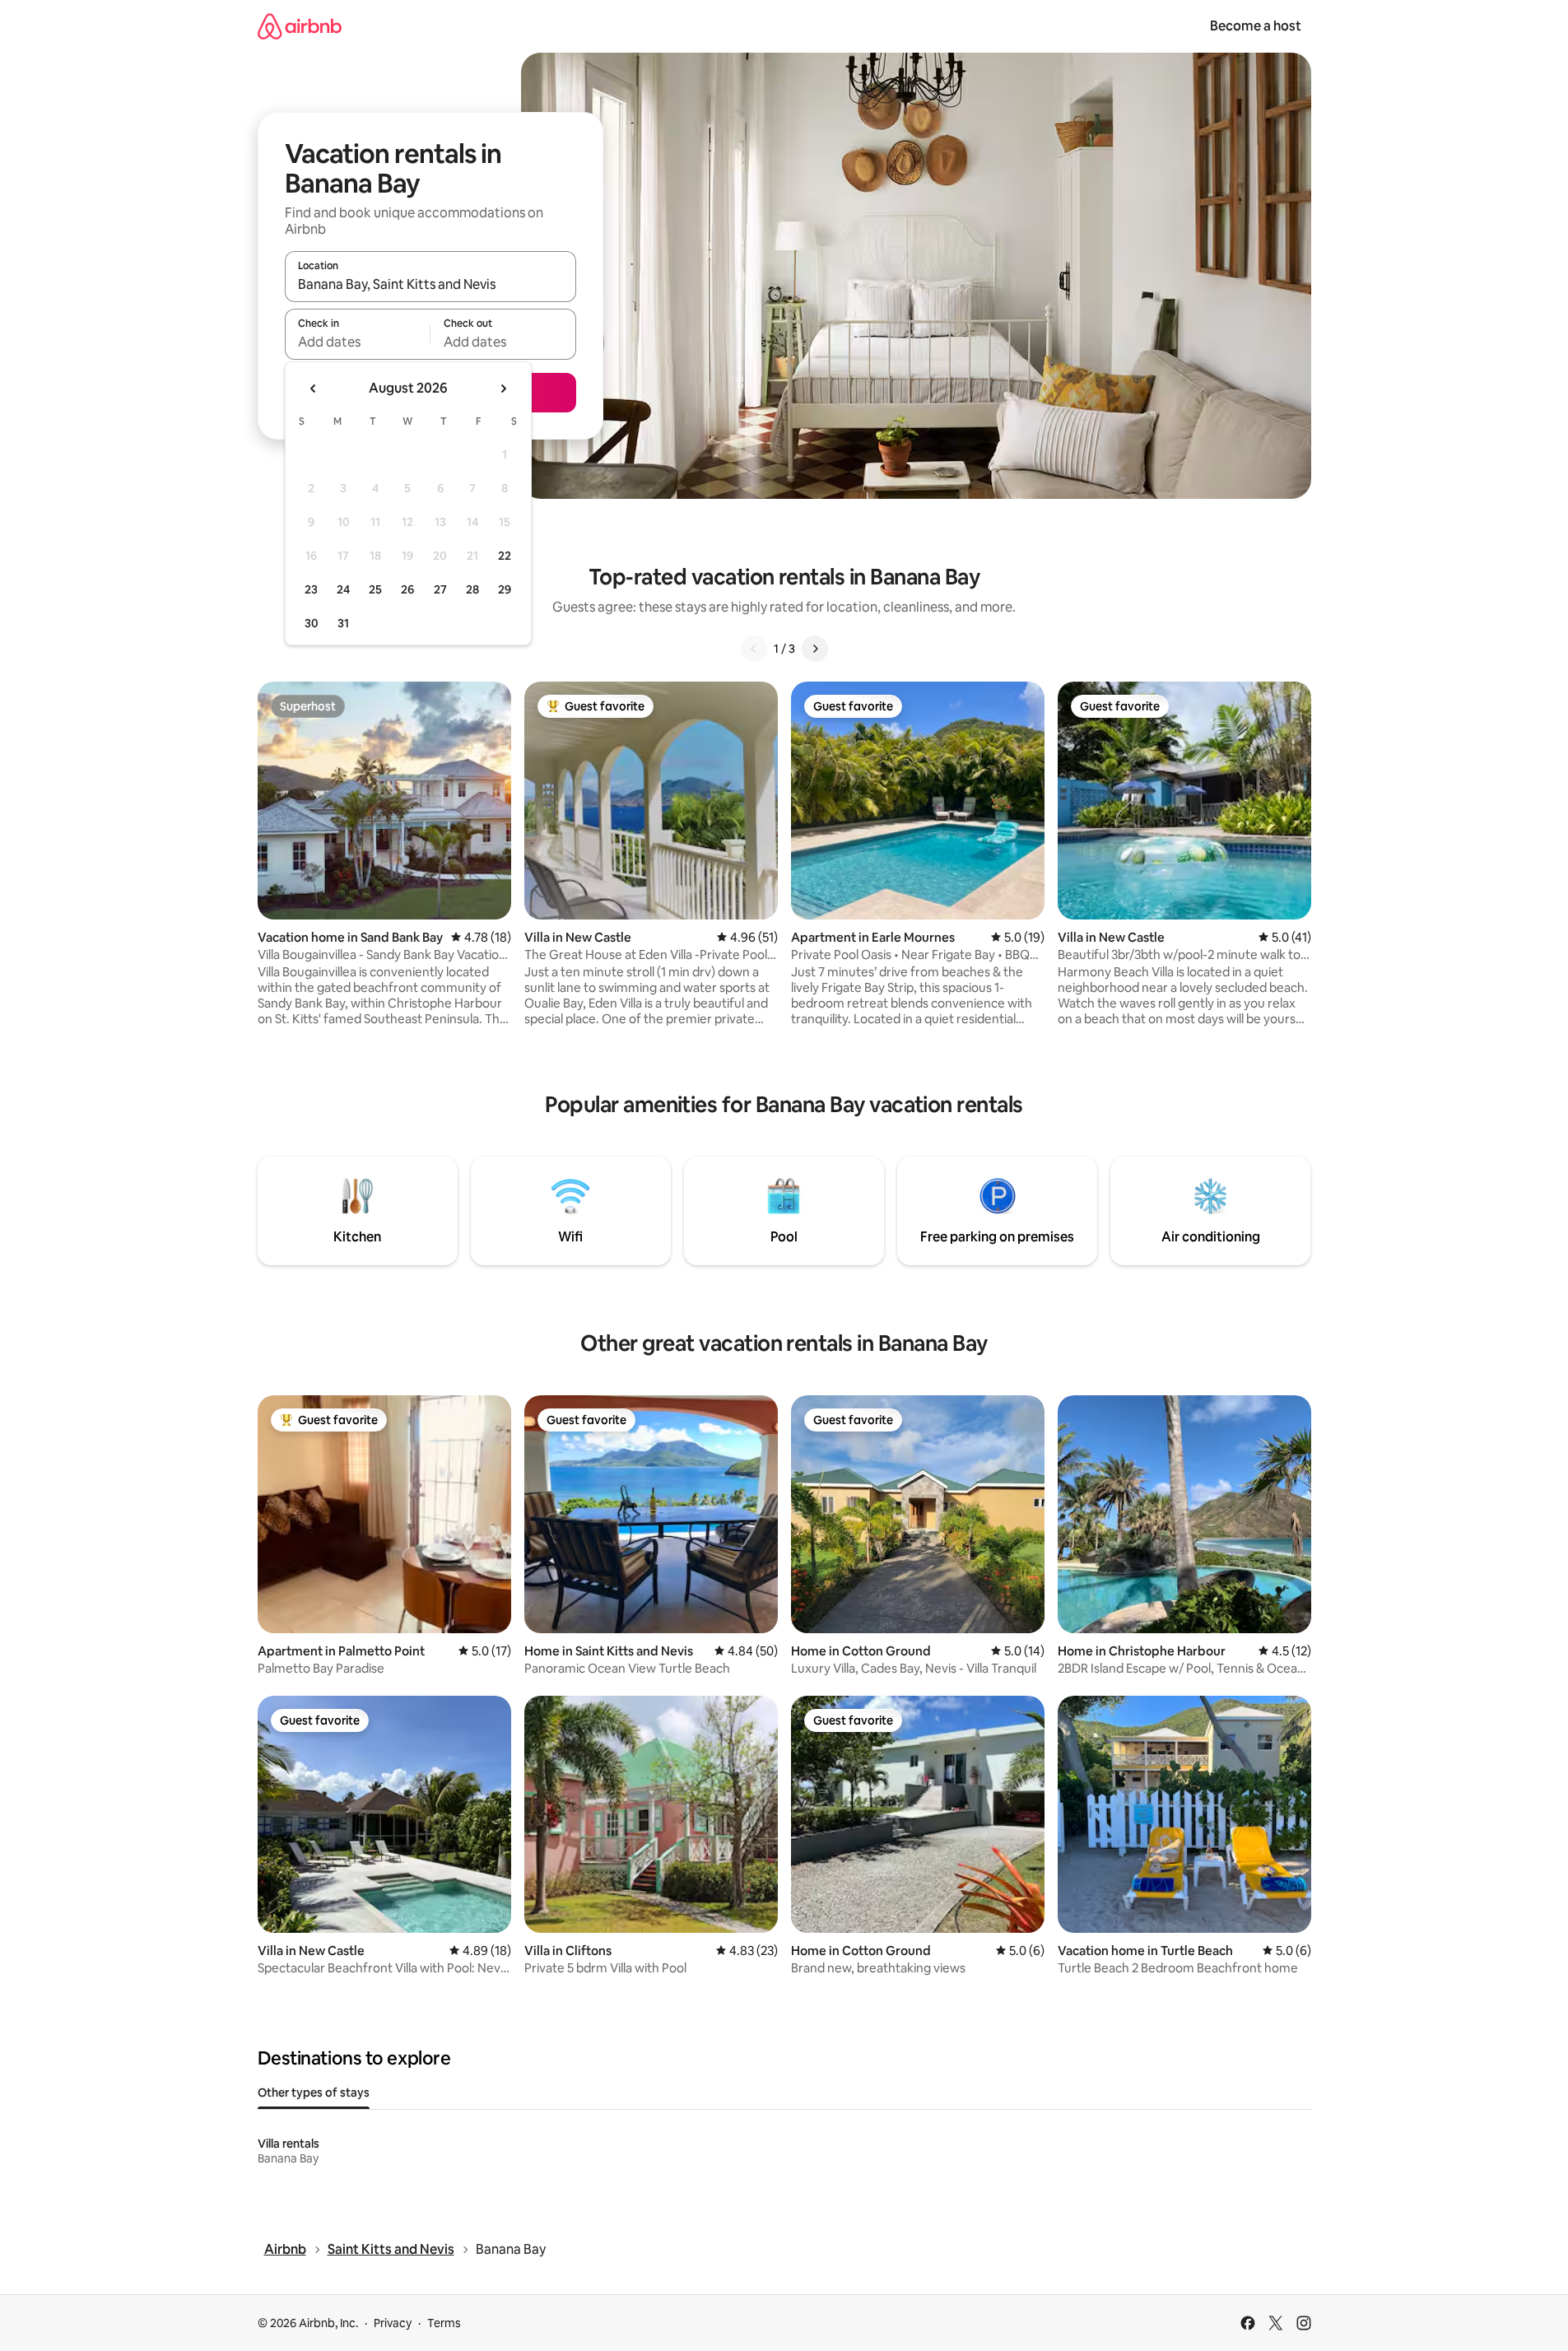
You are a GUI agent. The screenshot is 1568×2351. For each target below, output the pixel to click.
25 (375, 589)
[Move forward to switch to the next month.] (503, 389)
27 (440, 589)
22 (505, 556)
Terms (444, 2323)
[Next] (815, 649)
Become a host (1256, 26)
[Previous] (754, 649)
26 (407, 589)
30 (312, 623)
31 (343, 623)
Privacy (393, 2323)
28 (472, 589)
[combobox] (430, 284)
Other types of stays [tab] (314, 2093)
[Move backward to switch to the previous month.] (314, 389)
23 (311, 589)
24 (343, 589)
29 (505, 589)
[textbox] (358, 342)
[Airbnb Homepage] (300, 26)
